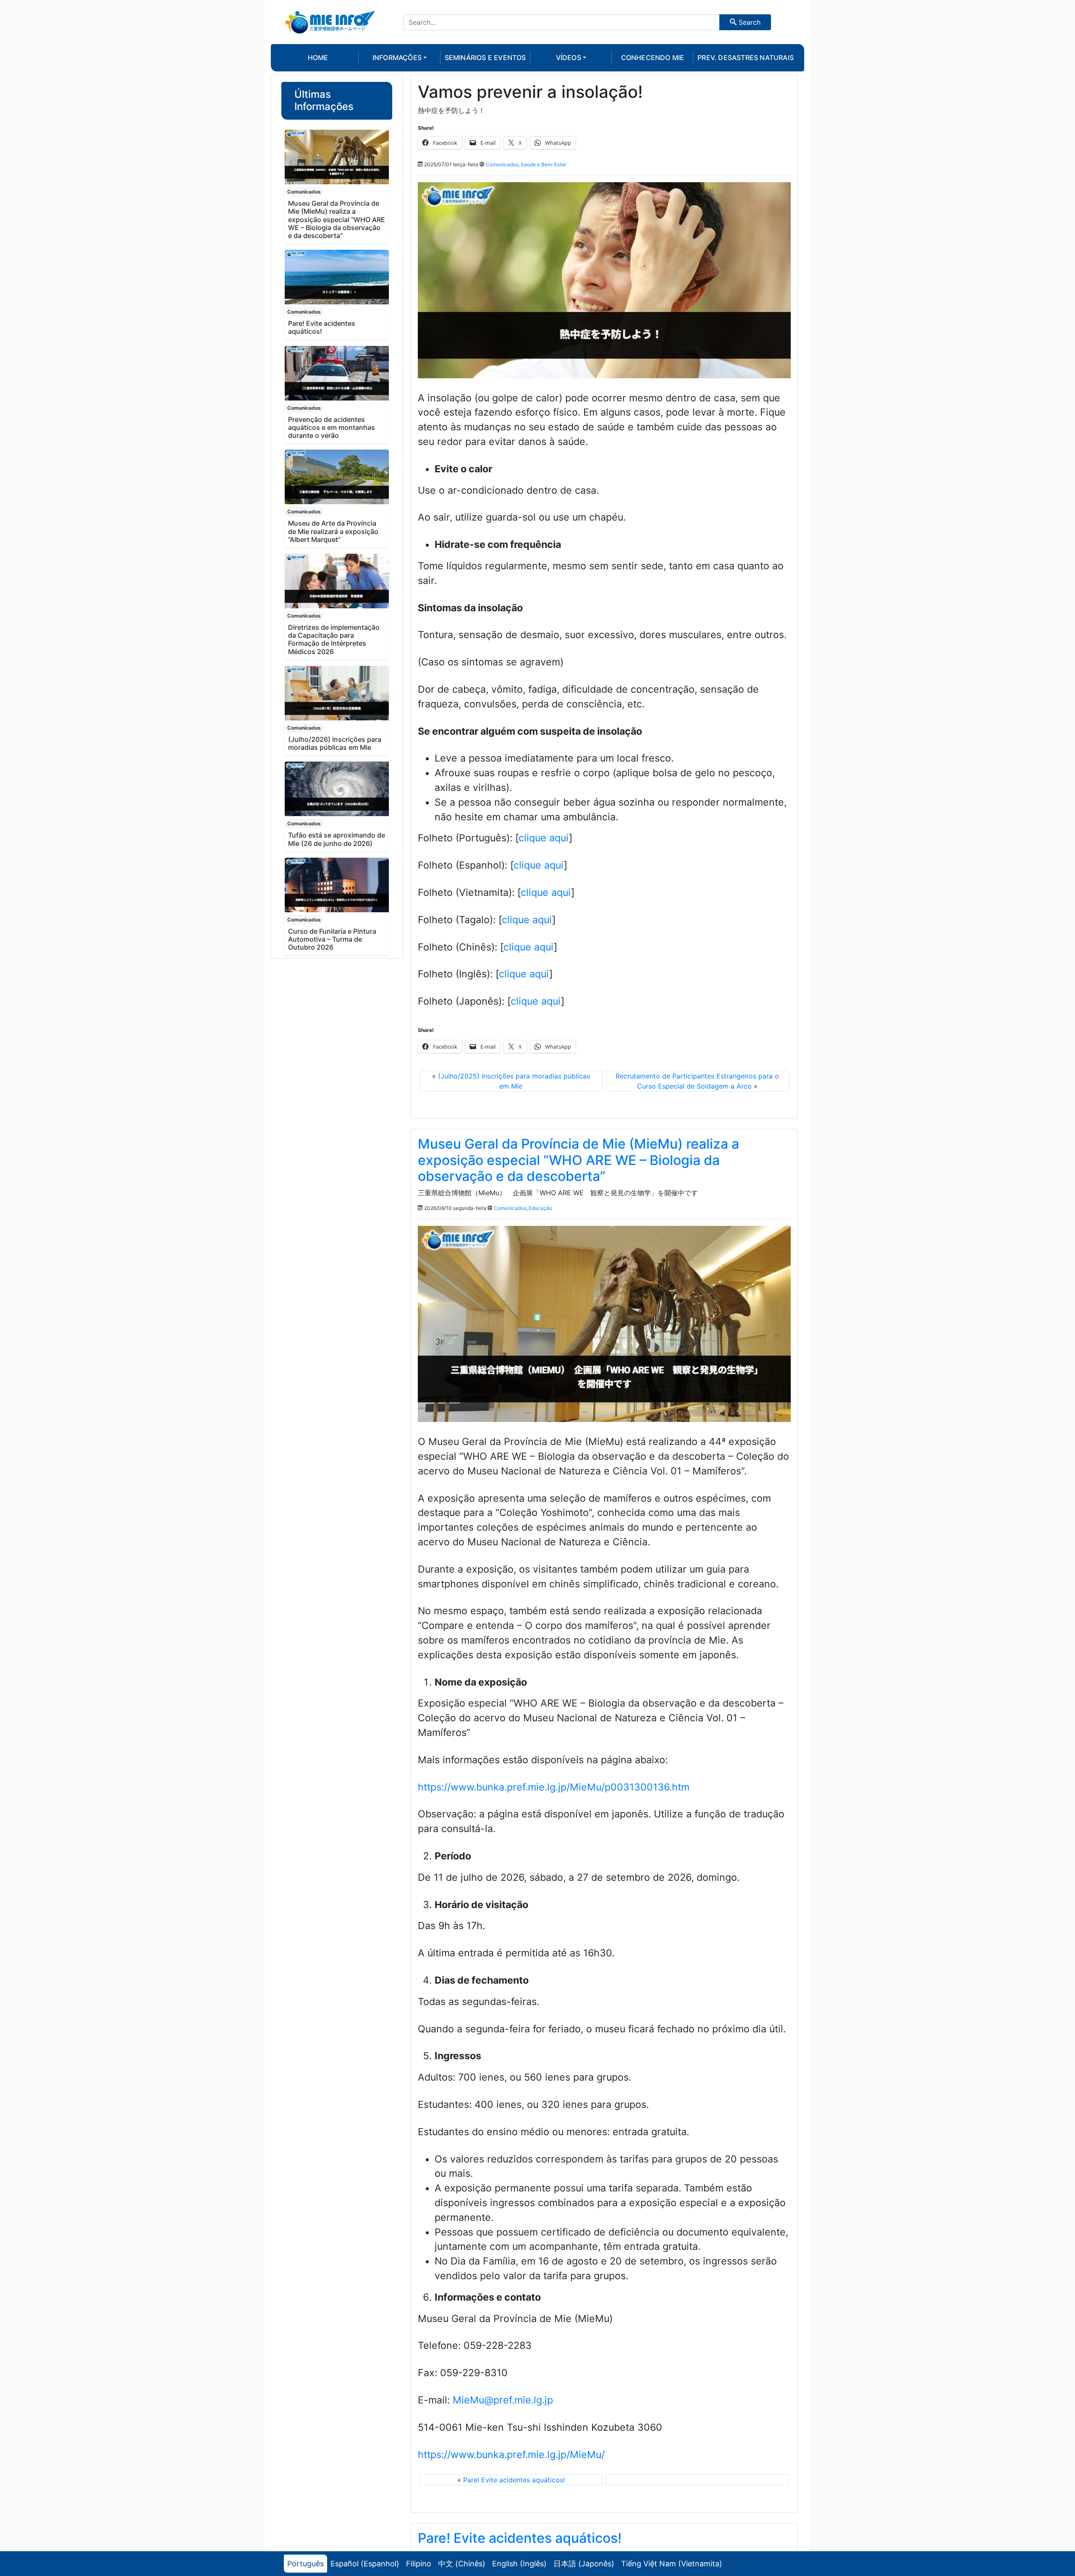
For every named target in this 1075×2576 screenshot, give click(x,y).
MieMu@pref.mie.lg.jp (503, 2400)
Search (749, 22)
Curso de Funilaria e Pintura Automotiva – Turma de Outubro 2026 (332, 939)
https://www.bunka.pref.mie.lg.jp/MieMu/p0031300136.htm (554, 1787)
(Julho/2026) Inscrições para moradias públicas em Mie (335, 743)
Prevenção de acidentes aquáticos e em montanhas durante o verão (332, 427)
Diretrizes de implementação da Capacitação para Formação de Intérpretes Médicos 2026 (334, 639)
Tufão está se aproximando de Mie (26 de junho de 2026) (337, 839)
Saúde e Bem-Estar (543, 164)
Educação (540, 1208)
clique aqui (544, 838)
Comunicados (304, 192)
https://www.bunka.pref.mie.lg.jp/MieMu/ (511, 2455)
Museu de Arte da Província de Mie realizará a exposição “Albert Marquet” (333, 531)
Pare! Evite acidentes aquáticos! (322, 327)
